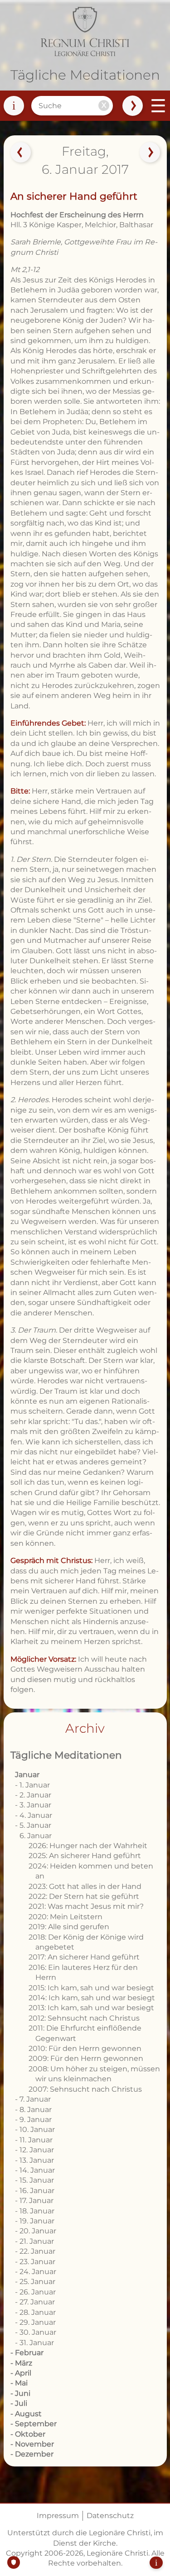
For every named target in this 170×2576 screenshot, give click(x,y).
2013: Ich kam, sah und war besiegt (91, 2008)
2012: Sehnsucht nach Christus (84, 2018)
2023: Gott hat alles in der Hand (85, 1886)
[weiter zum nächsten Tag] (150, 153)
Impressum (58, 2516)
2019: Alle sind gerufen (69, 1927)
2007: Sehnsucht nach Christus (85, 2089)
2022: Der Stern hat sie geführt (84, 1896)
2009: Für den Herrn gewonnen (86, 2058)
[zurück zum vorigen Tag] (20, 153)
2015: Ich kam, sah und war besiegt (91, 1988)
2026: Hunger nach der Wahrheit (88, 1846)
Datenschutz (110, 2516)
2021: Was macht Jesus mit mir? (86, 1906)
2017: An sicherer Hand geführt (84, 1957)
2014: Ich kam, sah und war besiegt (92, 1998)
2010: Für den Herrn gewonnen (85, 2048)
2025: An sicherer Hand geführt (85, 1856)
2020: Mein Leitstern (66, 1917)
